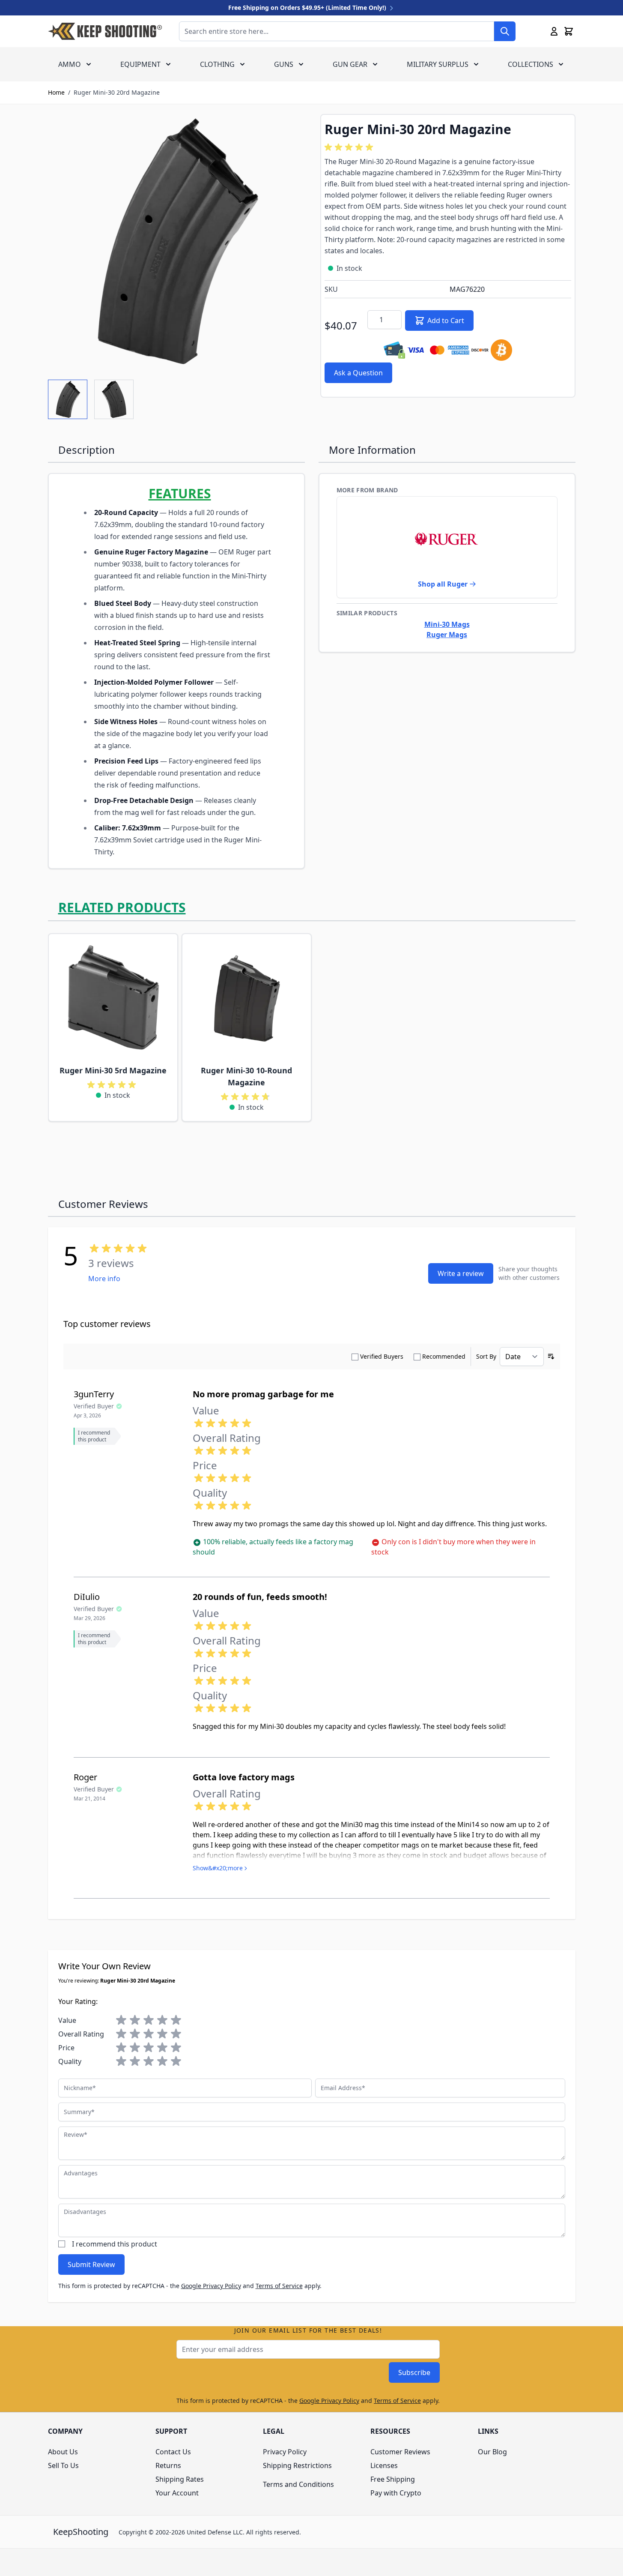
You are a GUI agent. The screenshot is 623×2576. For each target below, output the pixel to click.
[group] (350, 147)
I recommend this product (115, 2244)
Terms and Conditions (298, 2484)
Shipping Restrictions (297, 2465)
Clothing (217, 64)
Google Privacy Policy (211, 2286)
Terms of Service (279, 2286)
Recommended (444, 1356)
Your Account (177, 2493)
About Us (63, 2452)
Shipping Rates (180, 2479)
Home (56, 92)
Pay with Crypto (396, 2493)
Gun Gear (350, 64)
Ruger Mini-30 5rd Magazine (113, 1070)
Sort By (486, 1356)
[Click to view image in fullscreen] (176, 242)
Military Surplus (438, 64)
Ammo (70, 64)
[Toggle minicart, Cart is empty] (569, 31)
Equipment (140, 64)
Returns (168, 2465)
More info (104, 1279)
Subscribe (414, 2372)
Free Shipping (393, 2479)
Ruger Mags (447, 635)
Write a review (461, 1273)
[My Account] (554, 31)
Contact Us (173, 2452)
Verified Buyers (382, 1356)
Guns (284, 64)
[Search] (505, 31)
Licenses (384, 2465)
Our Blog (492, 2452)
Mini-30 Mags (447, 624)
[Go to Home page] (105, 31)
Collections (531, 64)
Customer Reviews (400, 2452)
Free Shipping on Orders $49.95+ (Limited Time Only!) (308, 7)
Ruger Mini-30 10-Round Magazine (246, 1076)
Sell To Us (63, 2465)
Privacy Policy (285, 2452)
